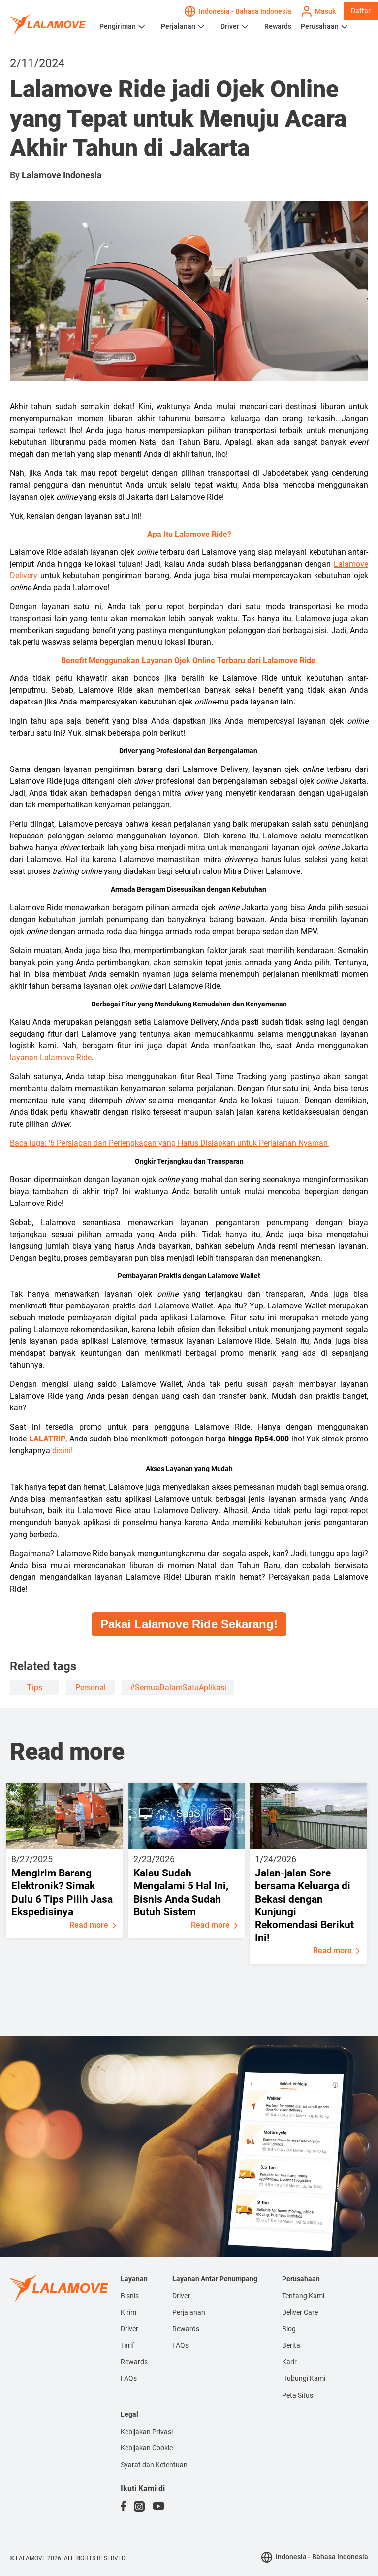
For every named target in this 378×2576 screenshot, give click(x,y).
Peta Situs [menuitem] (298, 2395)
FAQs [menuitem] (129, 2378)
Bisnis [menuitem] (130, 2296)
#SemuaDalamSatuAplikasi (178, 1688)
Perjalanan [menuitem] (189, 2312)
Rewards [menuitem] (134, 2362)
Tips (35, 1688)
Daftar (361, 11)
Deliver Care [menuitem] (300, 2312)
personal (91, 1688)
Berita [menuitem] (291, 2345)
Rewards (278, 26)
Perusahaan (320, 26)
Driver (230, 26)
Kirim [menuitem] (128, 2312)
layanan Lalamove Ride (51, 1057)
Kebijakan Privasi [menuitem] (147, 2432)
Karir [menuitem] (289, 2362)
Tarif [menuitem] (127, 2345)
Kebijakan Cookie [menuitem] (147, 2448)
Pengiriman (118, 26)
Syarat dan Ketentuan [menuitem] (154, 2465)
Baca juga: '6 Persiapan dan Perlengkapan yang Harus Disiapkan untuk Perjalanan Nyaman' (169, 1143)
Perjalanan (178, 26)
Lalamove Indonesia (62, 175)
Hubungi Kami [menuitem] (304, 2378)
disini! (63, 1451)
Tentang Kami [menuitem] (303, 2296)
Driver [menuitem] (129, 2329)
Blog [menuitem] (289, 2329)
